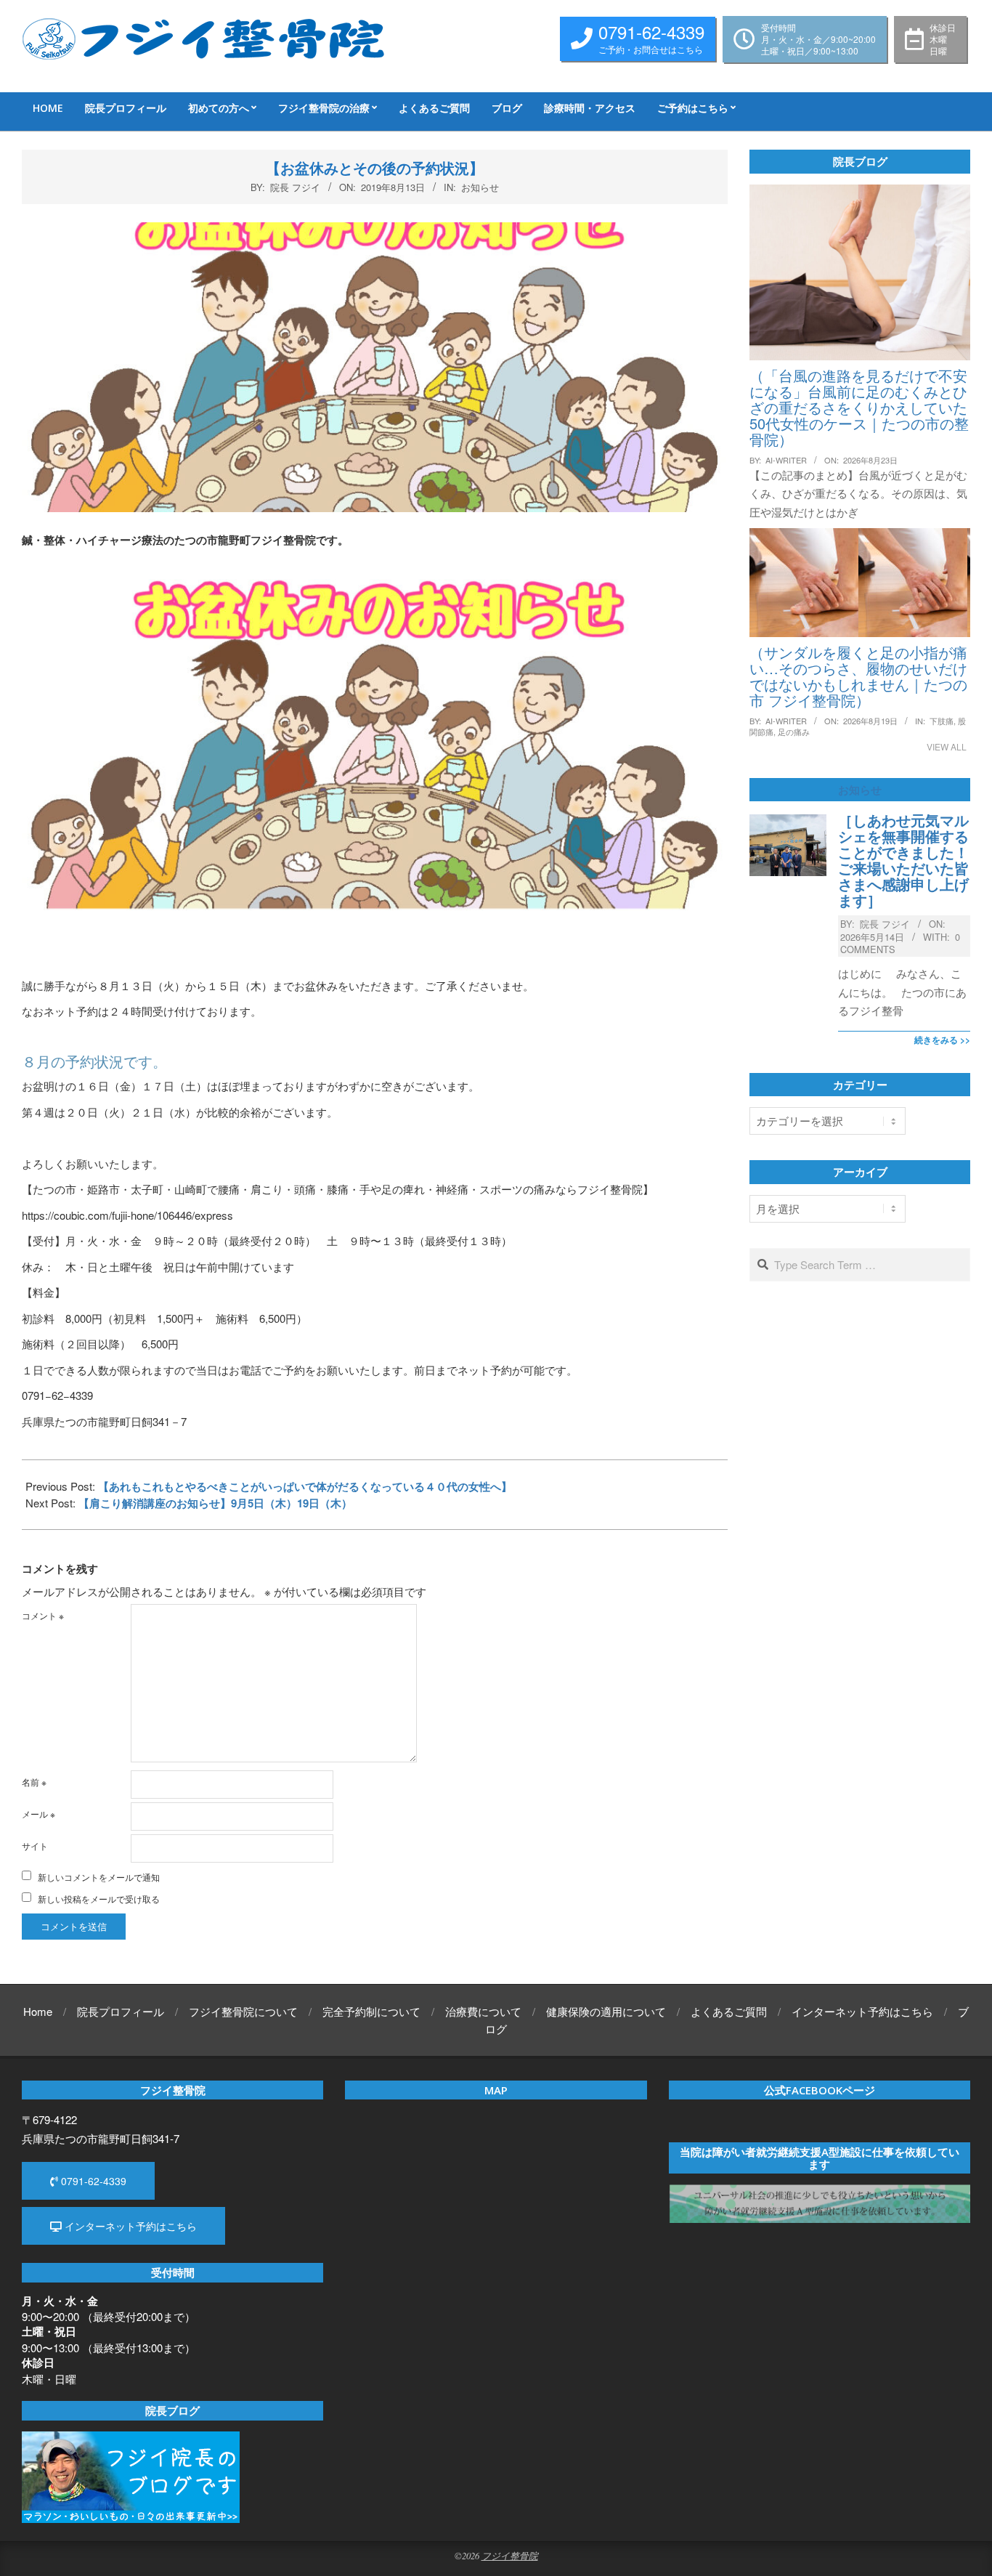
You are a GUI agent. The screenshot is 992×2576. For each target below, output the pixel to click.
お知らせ (480, 187)
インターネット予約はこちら (129, 2226)
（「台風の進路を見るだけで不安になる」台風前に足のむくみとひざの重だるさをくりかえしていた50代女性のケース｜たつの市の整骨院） (859, 407)
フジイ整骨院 (510, 2555)
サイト (35, 1846)
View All (947, 746)
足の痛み (794, 732)
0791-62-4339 (92, 2181)
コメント (43, 1615)
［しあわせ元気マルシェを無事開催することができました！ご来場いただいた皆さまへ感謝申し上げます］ (903, 860)
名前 (34, 1782)
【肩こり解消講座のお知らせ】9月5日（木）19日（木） (215, 1503)
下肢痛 (942, 721)
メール (38, 1814)
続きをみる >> (942, 1040)
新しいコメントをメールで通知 (99, 1877)
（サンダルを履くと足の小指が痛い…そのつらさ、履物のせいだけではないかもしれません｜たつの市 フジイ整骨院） (858, 676)
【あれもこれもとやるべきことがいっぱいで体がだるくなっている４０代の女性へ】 (305, 1486)
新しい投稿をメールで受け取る (99, 1899)
